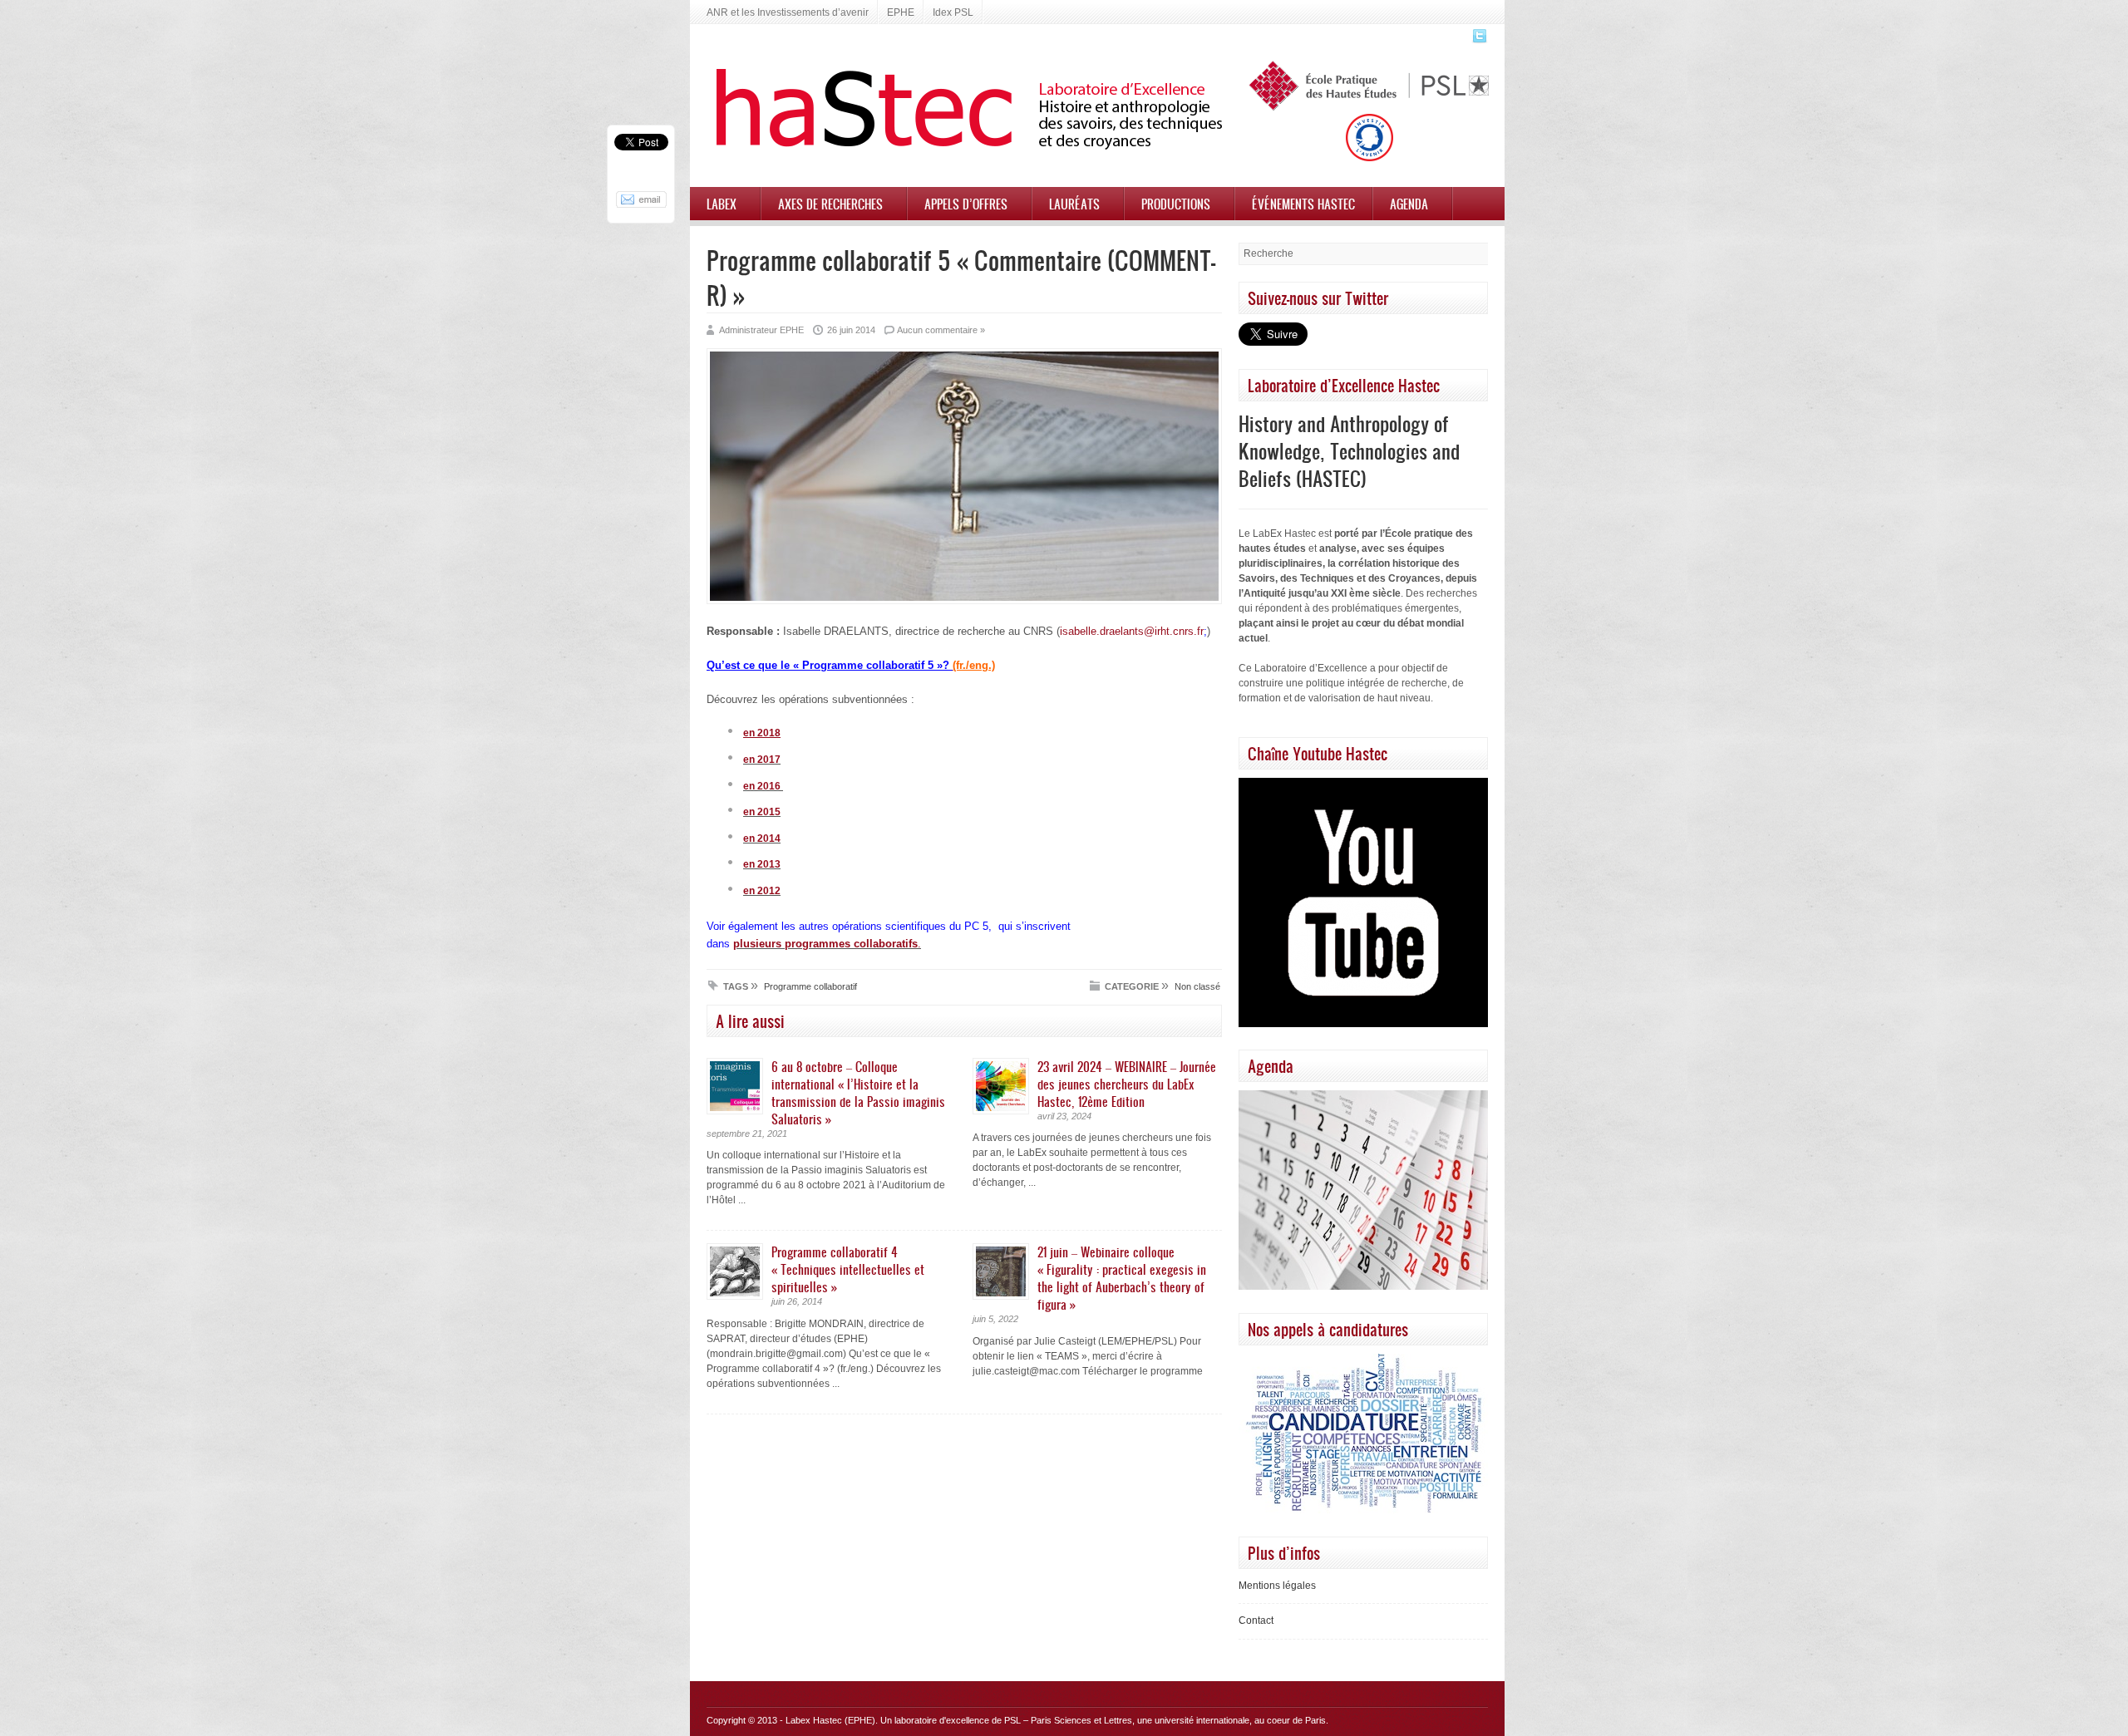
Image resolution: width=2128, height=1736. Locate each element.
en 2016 (763, 786)
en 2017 (762, 760)
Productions (1176, 204)
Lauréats (1074, 204)
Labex (722, 204)
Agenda (1409, 204)
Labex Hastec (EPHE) (830, 1720)
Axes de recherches (830, 204)
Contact (1256, 1620)
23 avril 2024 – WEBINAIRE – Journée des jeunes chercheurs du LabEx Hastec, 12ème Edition (1127, 1084)
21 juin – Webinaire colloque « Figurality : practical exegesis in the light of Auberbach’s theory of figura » (1122, 1278)
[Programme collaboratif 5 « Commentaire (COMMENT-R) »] (964, 601)
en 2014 (762, 838)
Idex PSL (953, 12)
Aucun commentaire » (941, 330)
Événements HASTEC (1303, 204)
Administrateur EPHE (761, 330)
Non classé (1197, 986)
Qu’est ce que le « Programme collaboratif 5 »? (851, 665)
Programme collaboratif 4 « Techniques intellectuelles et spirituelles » (848, 1269)
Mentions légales (1277, 1586)
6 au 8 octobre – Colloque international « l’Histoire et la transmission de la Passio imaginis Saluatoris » (858, 1092)
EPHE (901, 12)
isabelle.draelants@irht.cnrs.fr (1132, 631)
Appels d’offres (966, 204)
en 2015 (762, 812)
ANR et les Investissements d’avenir (788, 12)
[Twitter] (1478, 41)
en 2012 (762, 891)
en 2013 (762, 864)
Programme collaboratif (810, 986)
